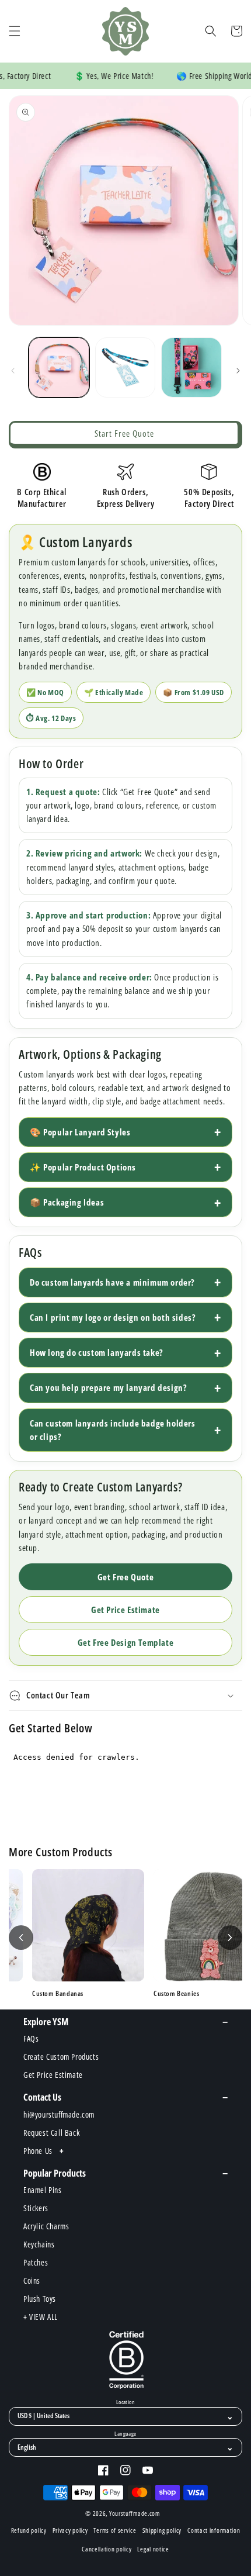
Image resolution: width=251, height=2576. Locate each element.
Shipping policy (162, 2530)
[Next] (230, 1938)
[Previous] (21, 1938)
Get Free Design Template (125, 1642)
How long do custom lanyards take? (97, 1352)
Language (125, 2434)
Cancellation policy (107, 2549)
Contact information (214, 2530)
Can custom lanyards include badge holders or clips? (113, 1430)
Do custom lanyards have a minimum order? (112, 1282)
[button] (15, 31)
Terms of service (115, 2530)
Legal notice (153, 2549)
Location (125, 2402)
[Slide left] (13, 371)
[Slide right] (238, 371)
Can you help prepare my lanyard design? (108, 1387)
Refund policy (29, 2530)
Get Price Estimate (125, 1610)
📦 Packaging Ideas (67, 1202)
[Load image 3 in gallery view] (191, 368)
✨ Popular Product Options (83, 1167)
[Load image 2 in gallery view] (125, 368)
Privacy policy (70, 2530)
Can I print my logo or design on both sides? (113, 1317)
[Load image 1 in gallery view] (59, 368)
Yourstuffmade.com (135, 2513)
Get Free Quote (125, 1577)
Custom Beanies (128, 1994)
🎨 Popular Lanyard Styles (80, 1132)
